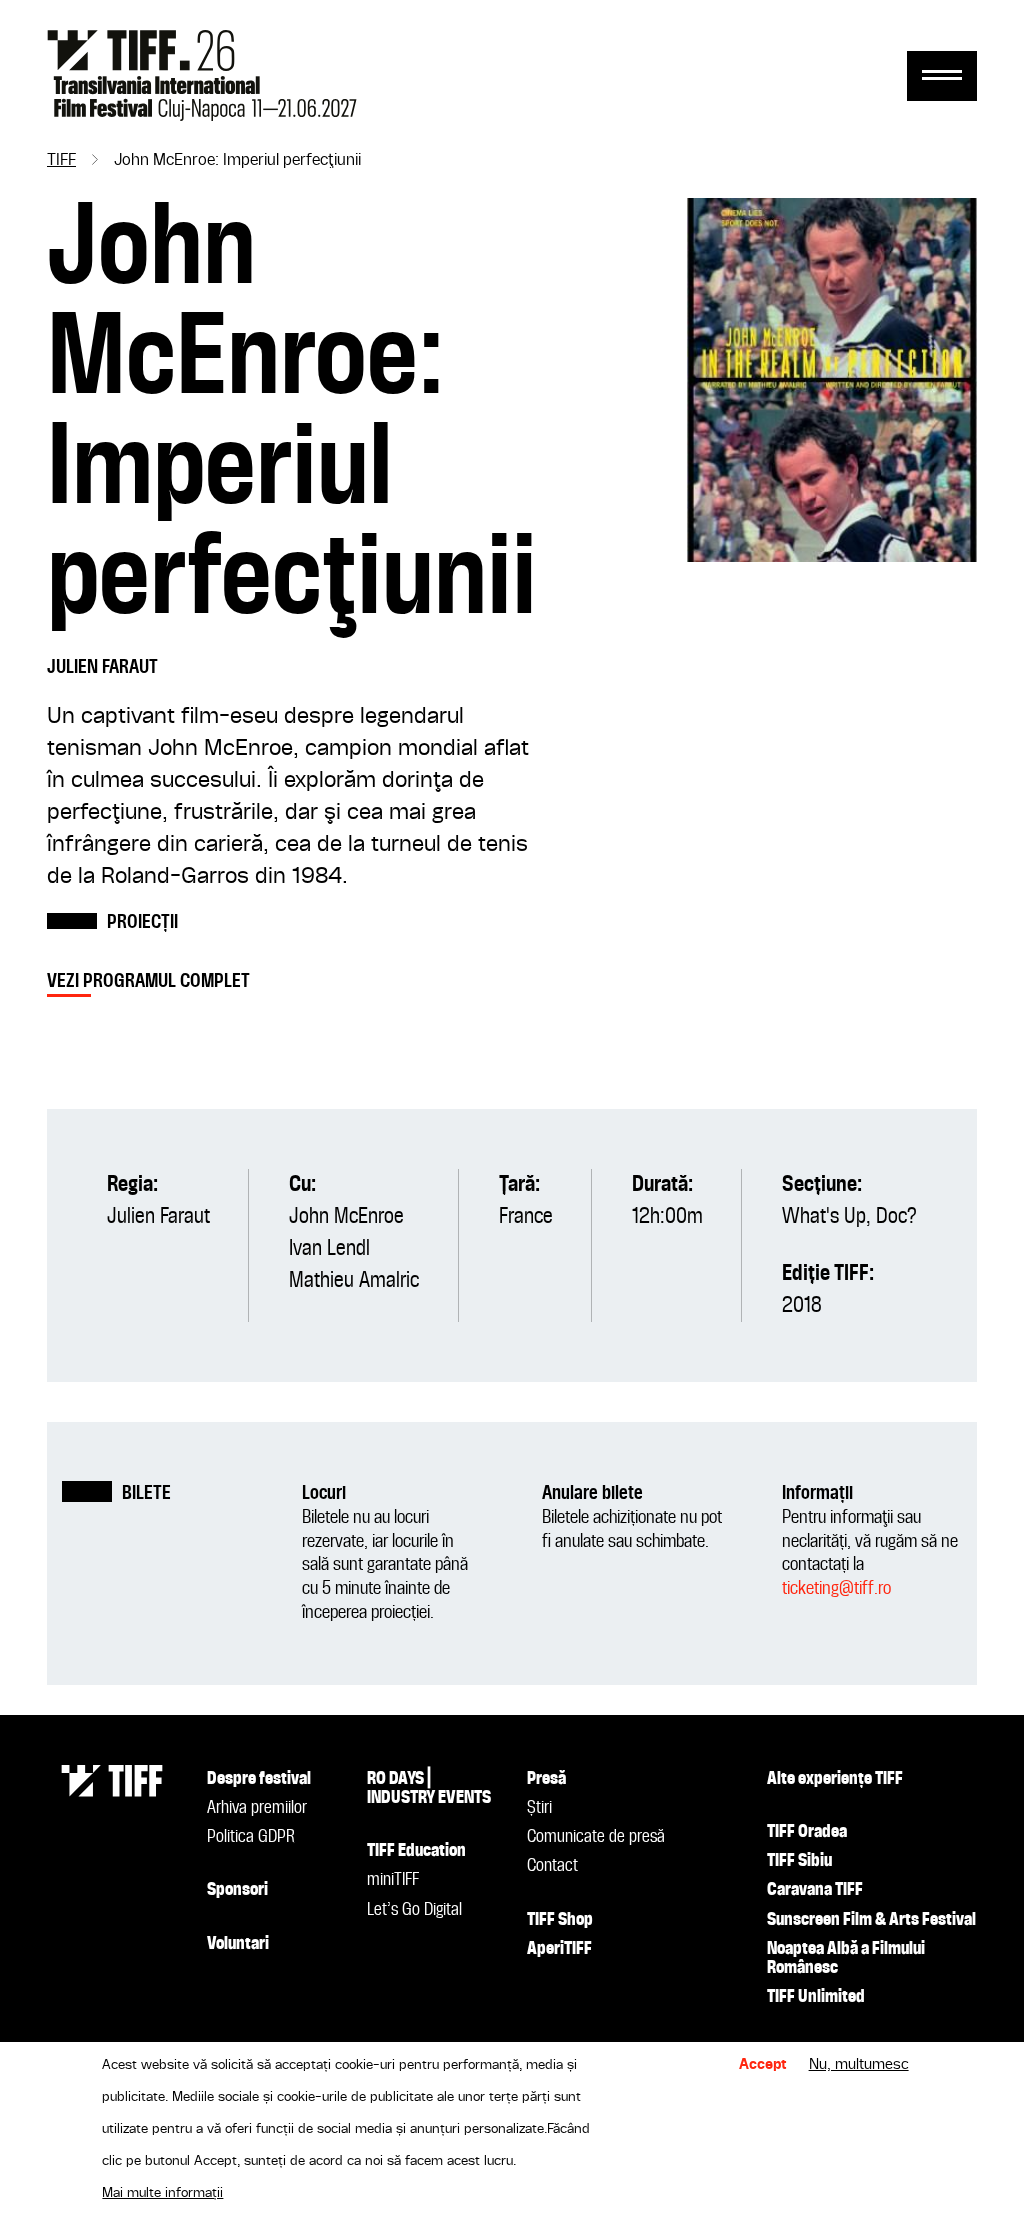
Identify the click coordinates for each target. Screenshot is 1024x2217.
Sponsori (237, 1890)
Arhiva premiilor (257, 1808)
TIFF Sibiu (799, 1861)
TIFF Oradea (807, 1832)
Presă (546, 1779)
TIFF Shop (560, 1920)
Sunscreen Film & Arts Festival (871, 1920)
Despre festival (259, 1779)
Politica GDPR (251, 1837)
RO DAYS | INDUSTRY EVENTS (429, 1788)
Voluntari (238, 1944)
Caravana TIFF (815, 1890)
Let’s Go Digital (414, 1910)
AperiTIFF (559, 1949)
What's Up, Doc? (849, 1217)
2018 (802, 1306)
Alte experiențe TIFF (835, 1779)
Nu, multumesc (859, 2065)
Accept (763, 2065)
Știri (539, 1808)
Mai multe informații (162, 2193)
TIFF (61, 161)
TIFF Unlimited (816, 1997)
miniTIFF (393, 1880)
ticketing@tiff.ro (836, 1588)
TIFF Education (416, 1851)
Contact (552, 1866)
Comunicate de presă (596, 1837)
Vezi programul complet (148, 981)
